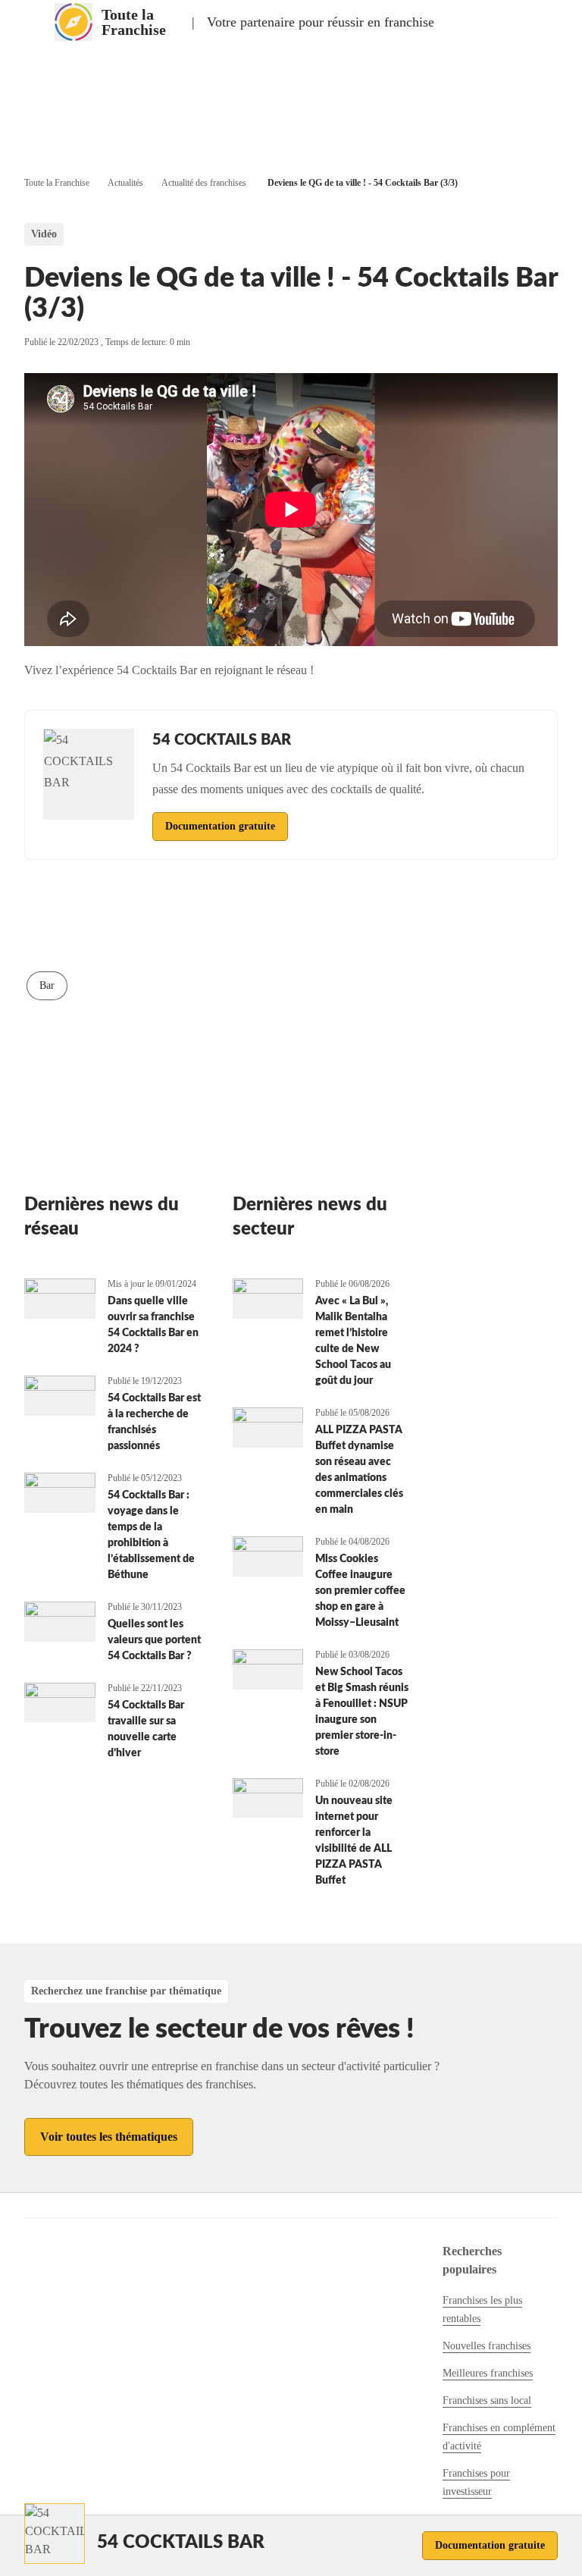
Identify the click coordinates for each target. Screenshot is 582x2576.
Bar (47, 985)
